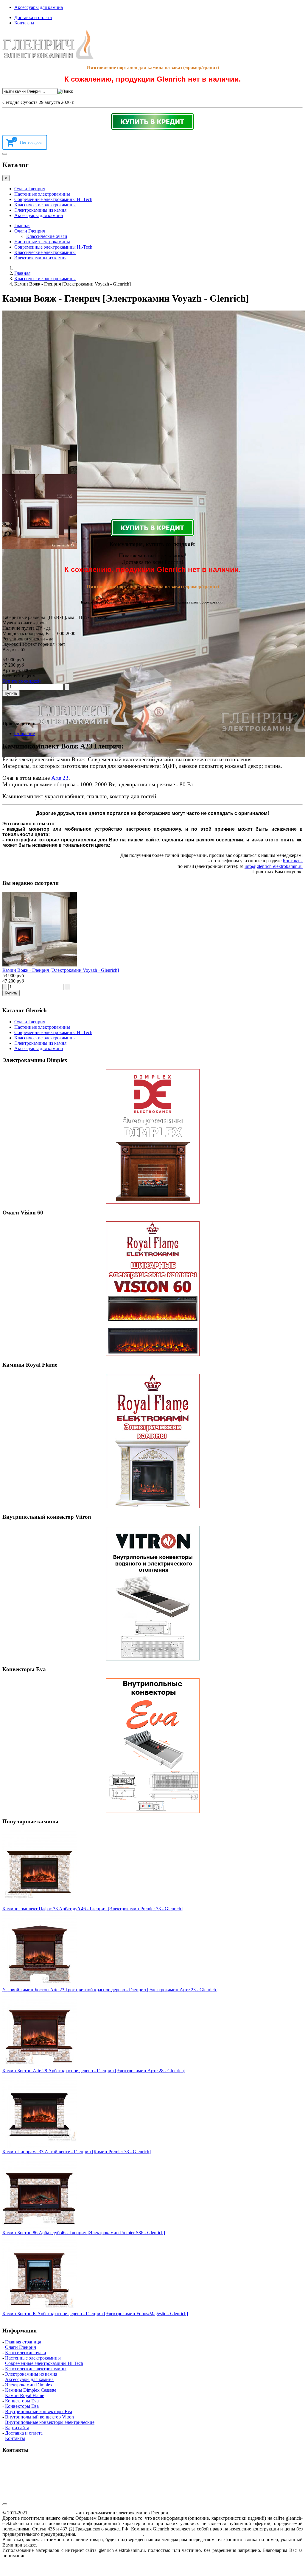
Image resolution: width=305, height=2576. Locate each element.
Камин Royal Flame (25, 2395)
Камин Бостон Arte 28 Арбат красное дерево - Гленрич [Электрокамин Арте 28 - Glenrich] (94, 2071)
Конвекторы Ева (22, 2406)
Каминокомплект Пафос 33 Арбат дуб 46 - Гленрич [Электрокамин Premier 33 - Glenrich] (92, 1909)
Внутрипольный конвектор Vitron (39, 2417)
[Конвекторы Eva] (152, 1746)
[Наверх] (5, 2504)
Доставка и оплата (33, 17)
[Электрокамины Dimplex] (152, 1136)
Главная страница (23, 2342)
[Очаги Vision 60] (152, 1289)
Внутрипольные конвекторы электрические (50, 2422)
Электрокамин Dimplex (29, 2385)
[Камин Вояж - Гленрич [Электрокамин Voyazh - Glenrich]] (40, 965)
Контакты (24, 23)
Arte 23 (60, 778)
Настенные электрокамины (42, 194)
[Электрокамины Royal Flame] (152, 1441)
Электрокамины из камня (40, 210)
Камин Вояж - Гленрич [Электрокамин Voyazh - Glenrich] (61, 970)
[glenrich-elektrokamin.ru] (48, 57)
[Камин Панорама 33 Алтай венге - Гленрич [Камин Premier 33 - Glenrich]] (40, 2146)
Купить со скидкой (22, 681)
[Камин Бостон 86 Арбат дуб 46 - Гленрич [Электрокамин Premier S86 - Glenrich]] (40, 2227)
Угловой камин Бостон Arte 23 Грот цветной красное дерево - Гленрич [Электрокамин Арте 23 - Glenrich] (110, 1990)
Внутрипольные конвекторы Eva (39, 2412)
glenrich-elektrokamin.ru (52, 2513)
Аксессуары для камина (39, 7)
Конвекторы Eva (22, 2401)
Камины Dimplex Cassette (31, 2390)
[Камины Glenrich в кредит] (152, 121)
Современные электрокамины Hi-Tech (53, 199)
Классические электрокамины (45, 205)
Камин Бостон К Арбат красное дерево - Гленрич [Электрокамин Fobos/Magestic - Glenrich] (95, 2314)
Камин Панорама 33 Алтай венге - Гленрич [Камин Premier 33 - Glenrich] (77, 2152)
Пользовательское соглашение (110, 2534)
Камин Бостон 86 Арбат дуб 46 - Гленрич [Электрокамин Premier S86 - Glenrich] (84, 2233)
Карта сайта (17, 2428)
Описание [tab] (25, 733)
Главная (22, 226)
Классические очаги (47, 236)
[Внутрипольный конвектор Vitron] (152, 1593)
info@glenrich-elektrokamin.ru (274, 866)
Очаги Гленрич (30, 189)
